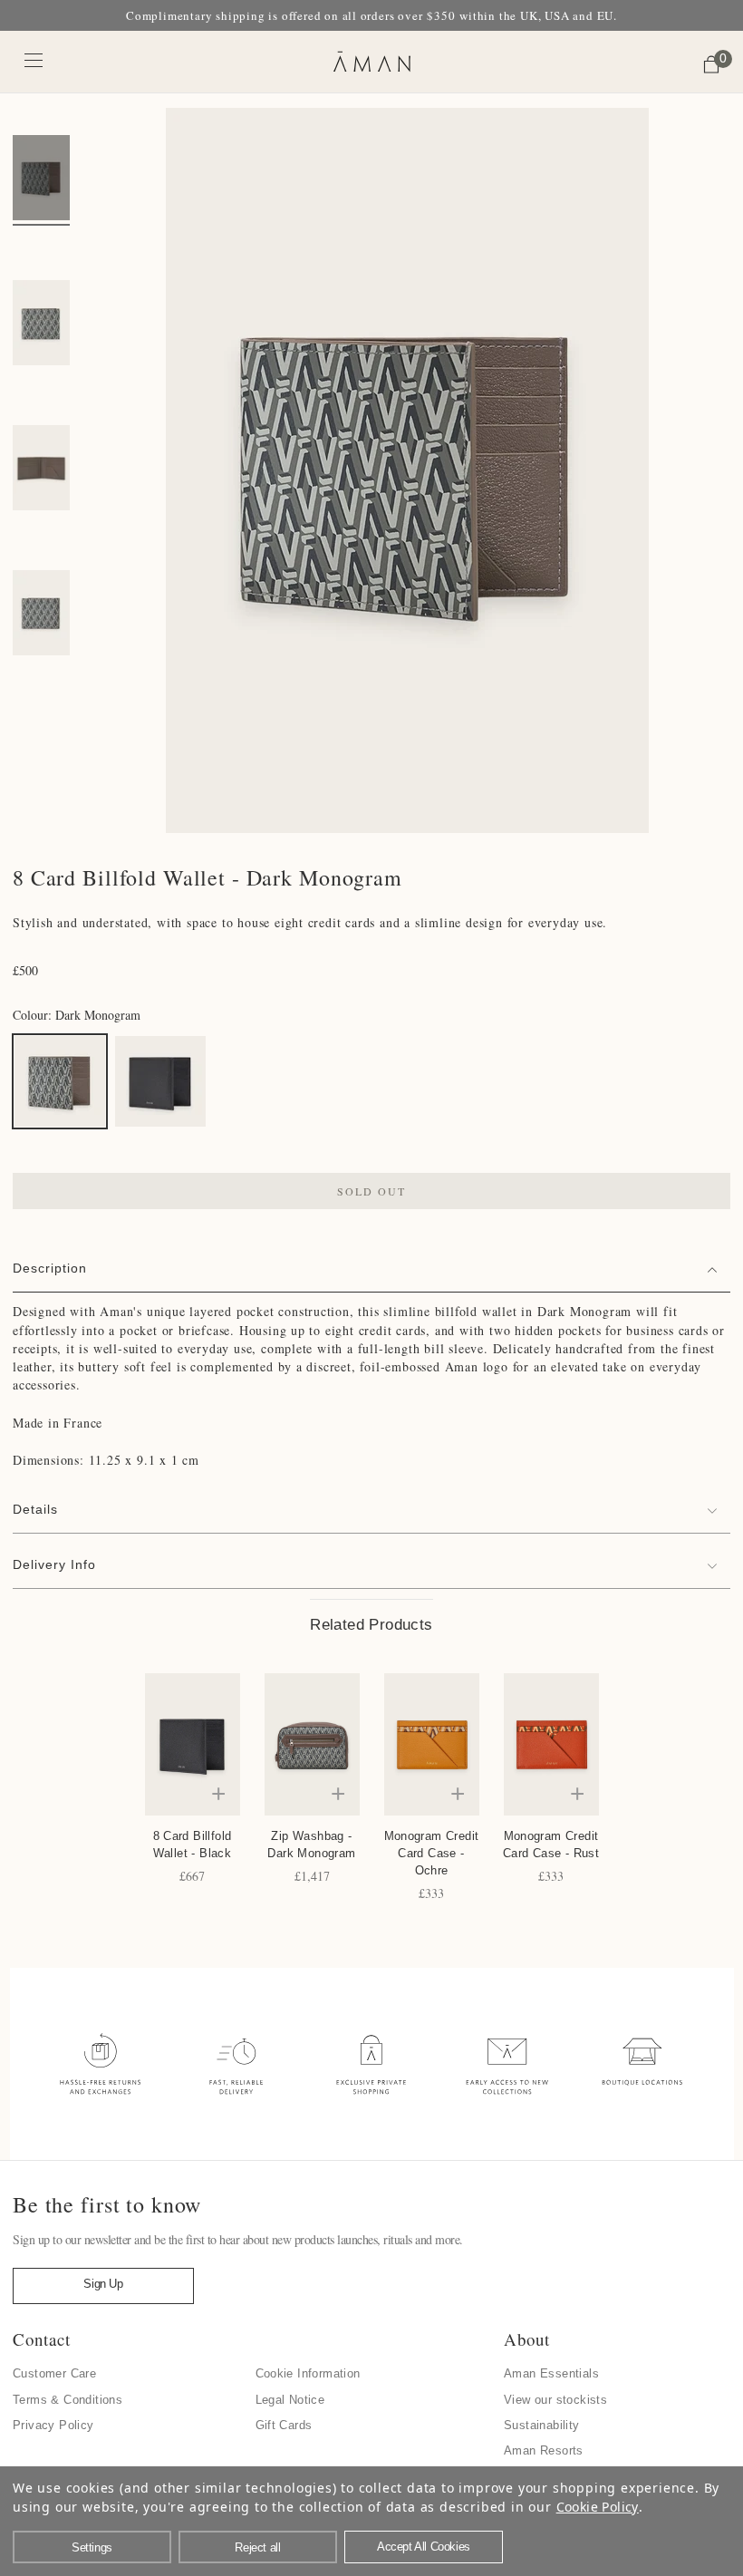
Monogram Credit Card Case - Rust (551, 1845)
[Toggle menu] (34, 59)
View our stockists (555, 2400)
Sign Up (103, 2284)
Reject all (257, 2547)
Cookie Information (308, 2373)
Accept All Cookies (424, 2547)
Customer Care (54, 2373)
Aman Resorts (544, 2450)
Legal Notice (290, 2400)
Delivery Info (54, 1564)
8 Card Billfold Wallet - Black (193, 1845)
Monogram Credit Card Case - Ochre (432, 1853)
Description (50, 1268)
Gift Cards (284, 2425)
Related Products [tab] (371, 1625)
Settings (92, 2547)
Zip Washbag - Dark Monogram (311, 1845)
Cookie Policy (598, 2507)
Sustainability (542, 2425)
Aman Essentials (551, 2373)
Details (35, 1509)
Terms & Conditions (68, 2400)
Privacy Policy (53, 2425)
